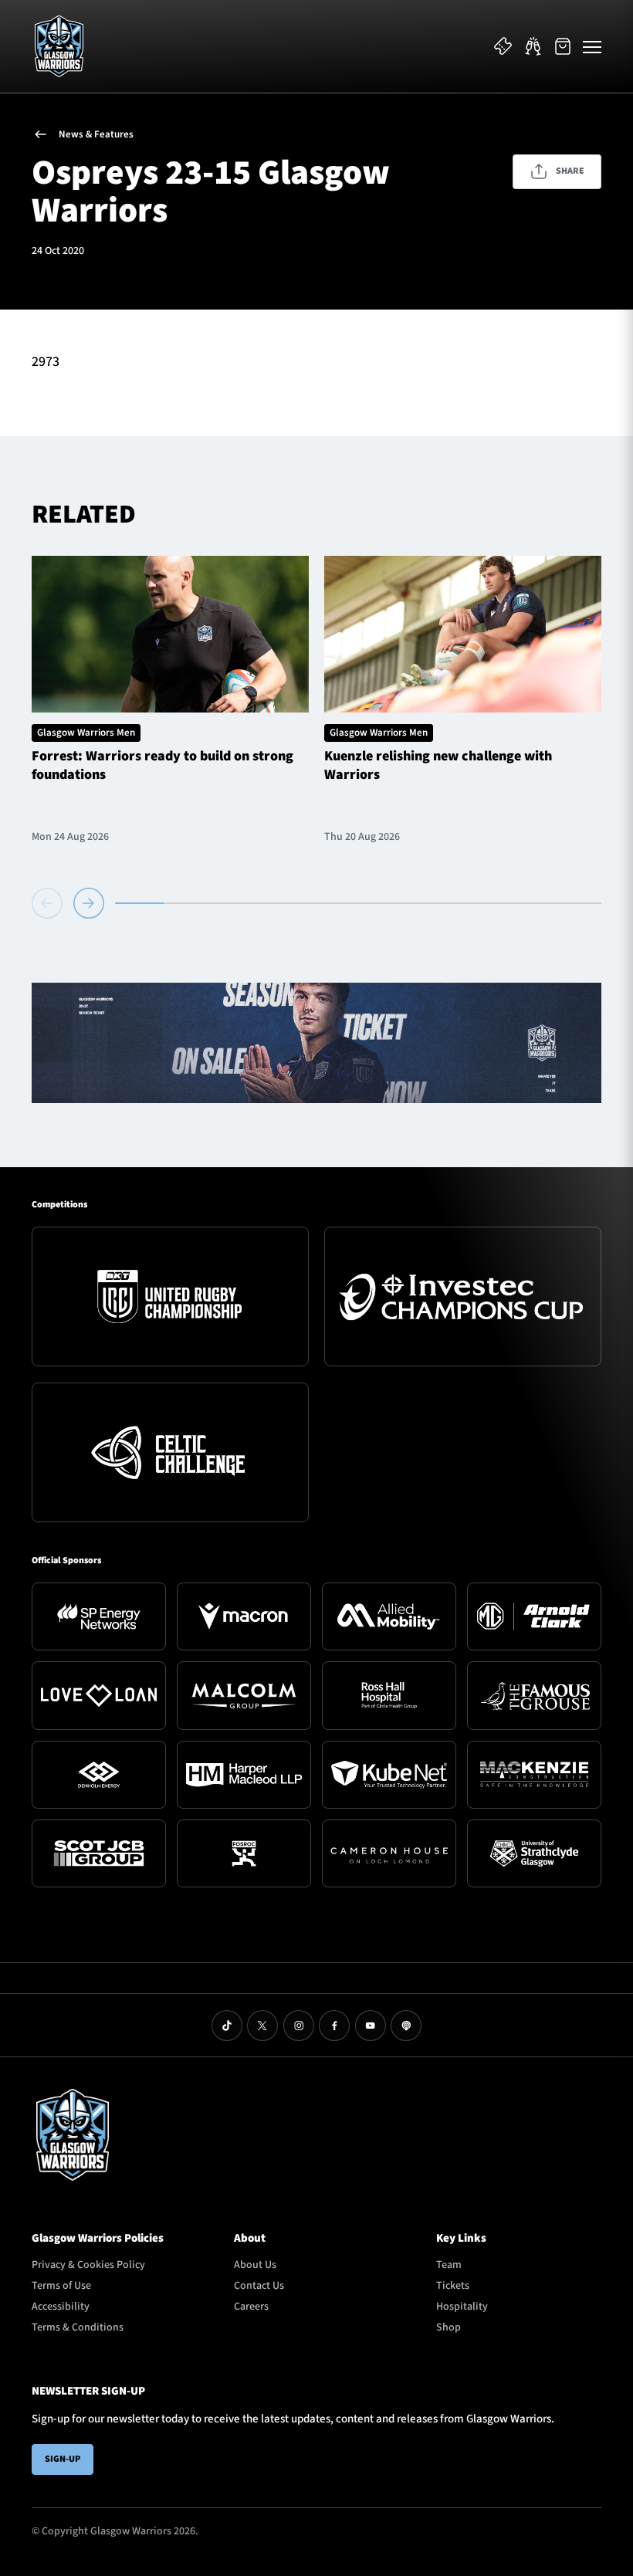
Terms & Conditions (78, 2327)
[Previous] (50, 903)
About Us (255, 2265)
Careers (251, 2307)
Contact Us (259, 2286)
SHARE (570, 171)
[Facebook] (334, 2026)
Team (449, 2265)
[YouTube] (371, 2026)
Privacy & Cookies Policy (88, 2265)
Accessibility (61, 2307)
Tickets (453, 2286)
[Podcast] (406, 2026)
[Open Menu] (592, 46)
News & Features (96, 134)
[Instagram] (299, 2026)
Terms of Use (61, 2286)
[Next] (89, 903)
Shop (449, 2327)
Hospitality (462, 2307)
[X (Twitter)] (262, 2026)
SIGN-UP (63, 2459)
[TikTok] (227, 2026)
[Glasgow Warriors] (59, 46)
